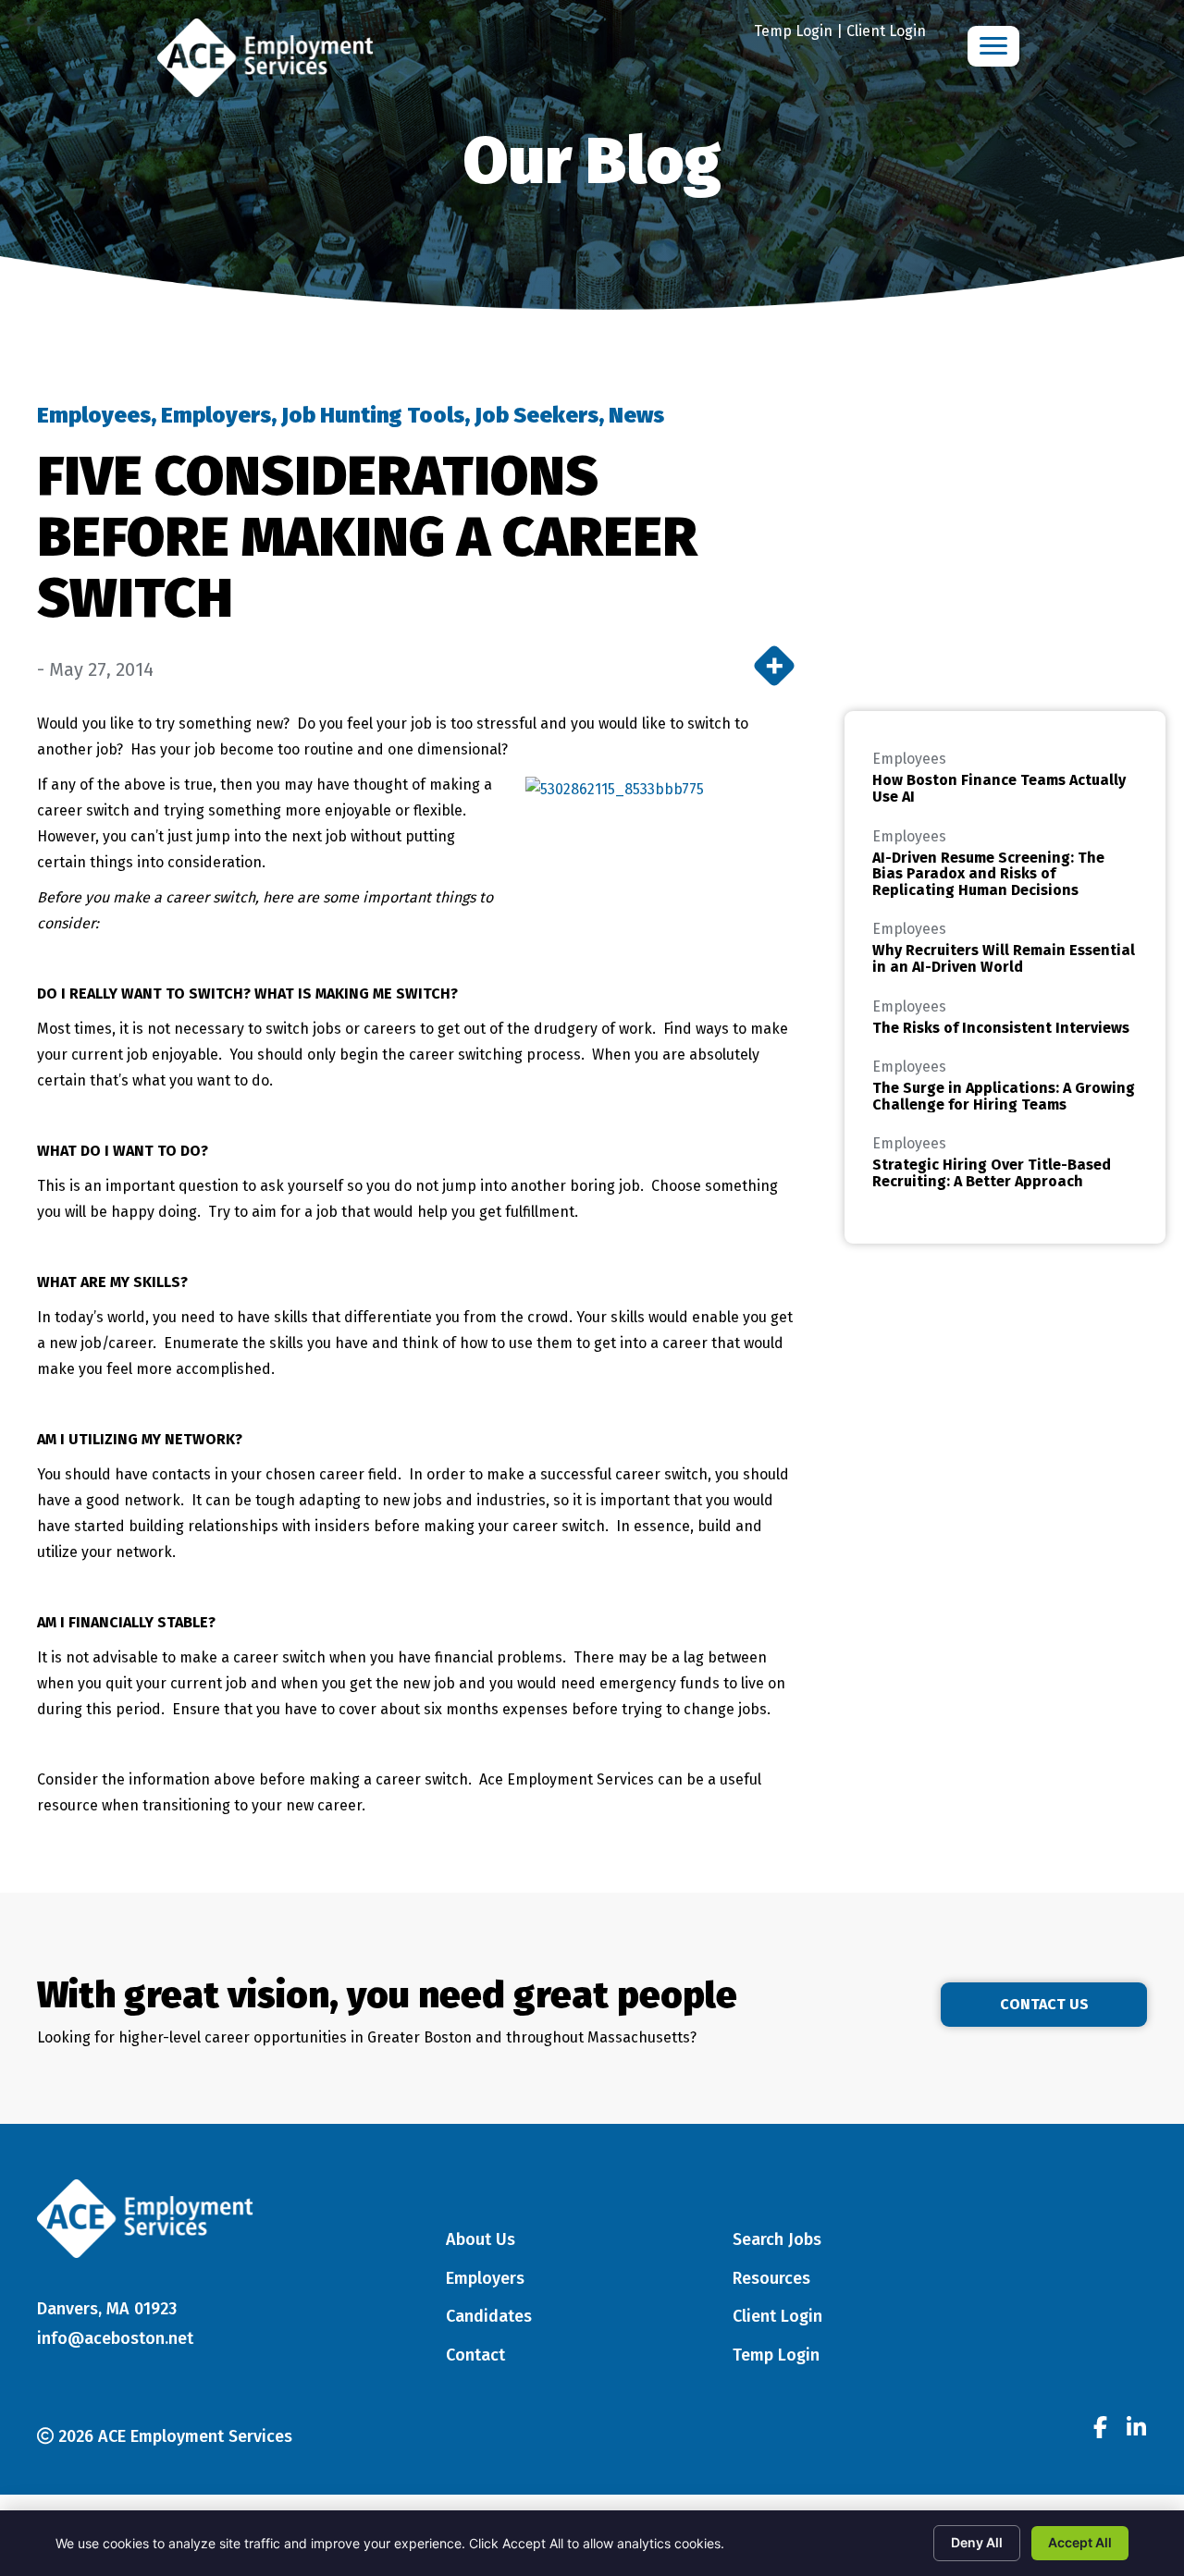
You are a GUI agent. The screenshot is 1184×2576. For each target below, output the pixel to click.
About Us (481, 2239)
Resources (771, 2278)
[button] (1044, 2005)
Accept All (1080, 2542)
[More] (774, 666)
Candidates (489, 2316)
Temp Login (793, 31)
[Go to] (1100, 2430)
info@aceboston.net (115, 2338)
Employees (94, 415)
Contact (475, 2355)
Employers (216, 415)
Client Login (886, 31)
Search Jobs (777, 2239)
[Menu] (993, 46)
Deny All (977, 2542)
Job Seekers (536, 415)
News (636, 415)
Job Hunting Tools (373, 415)
